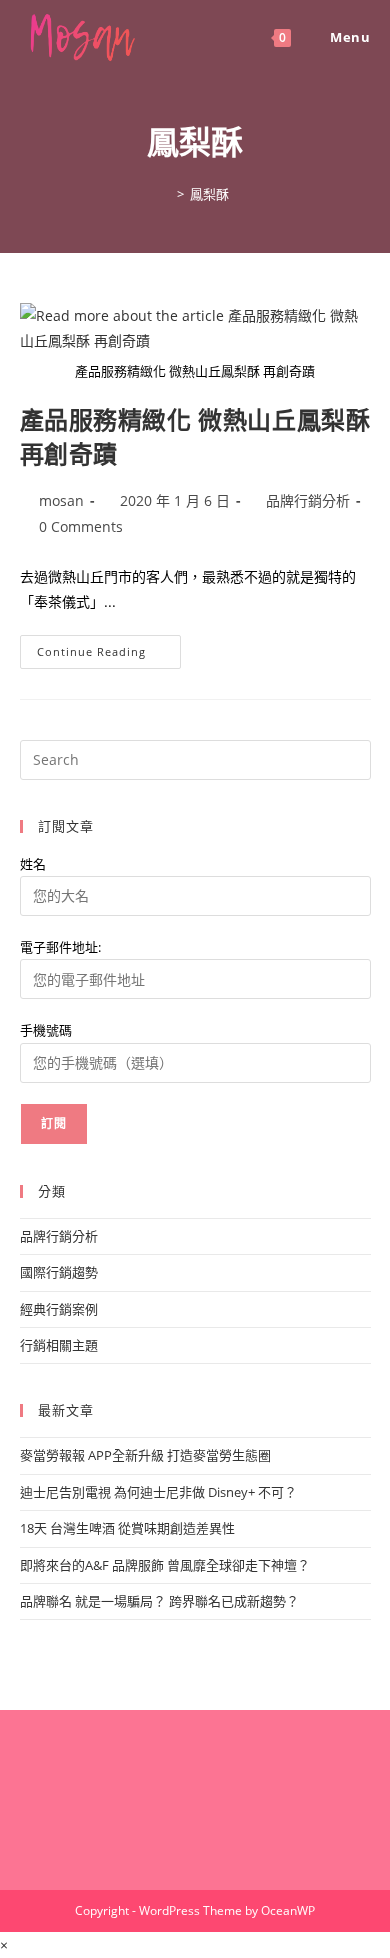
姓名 (33, 864)
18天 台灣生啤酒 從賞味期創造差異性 (127, 1528)
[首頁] (166, 194)
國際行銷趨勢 (59, 1272)
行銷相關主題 (59, 1345)
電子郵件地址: (60, 947)
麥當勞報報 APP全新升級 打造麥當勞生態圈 (145, 1455)
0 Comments (81, 526)
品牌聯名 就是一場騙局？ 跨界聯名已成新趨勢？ (159, 1601)
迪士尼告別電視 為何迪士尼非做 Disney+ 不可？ (158, 1492)
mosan (61, 500)
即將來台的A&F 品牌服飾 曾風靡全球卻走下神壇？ (165, 1565)
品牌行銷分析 (308, 500)
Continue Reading (98, 655)
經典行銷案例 (59, 1309)
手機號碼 (46, 1030)
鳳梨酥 (209, 194)
